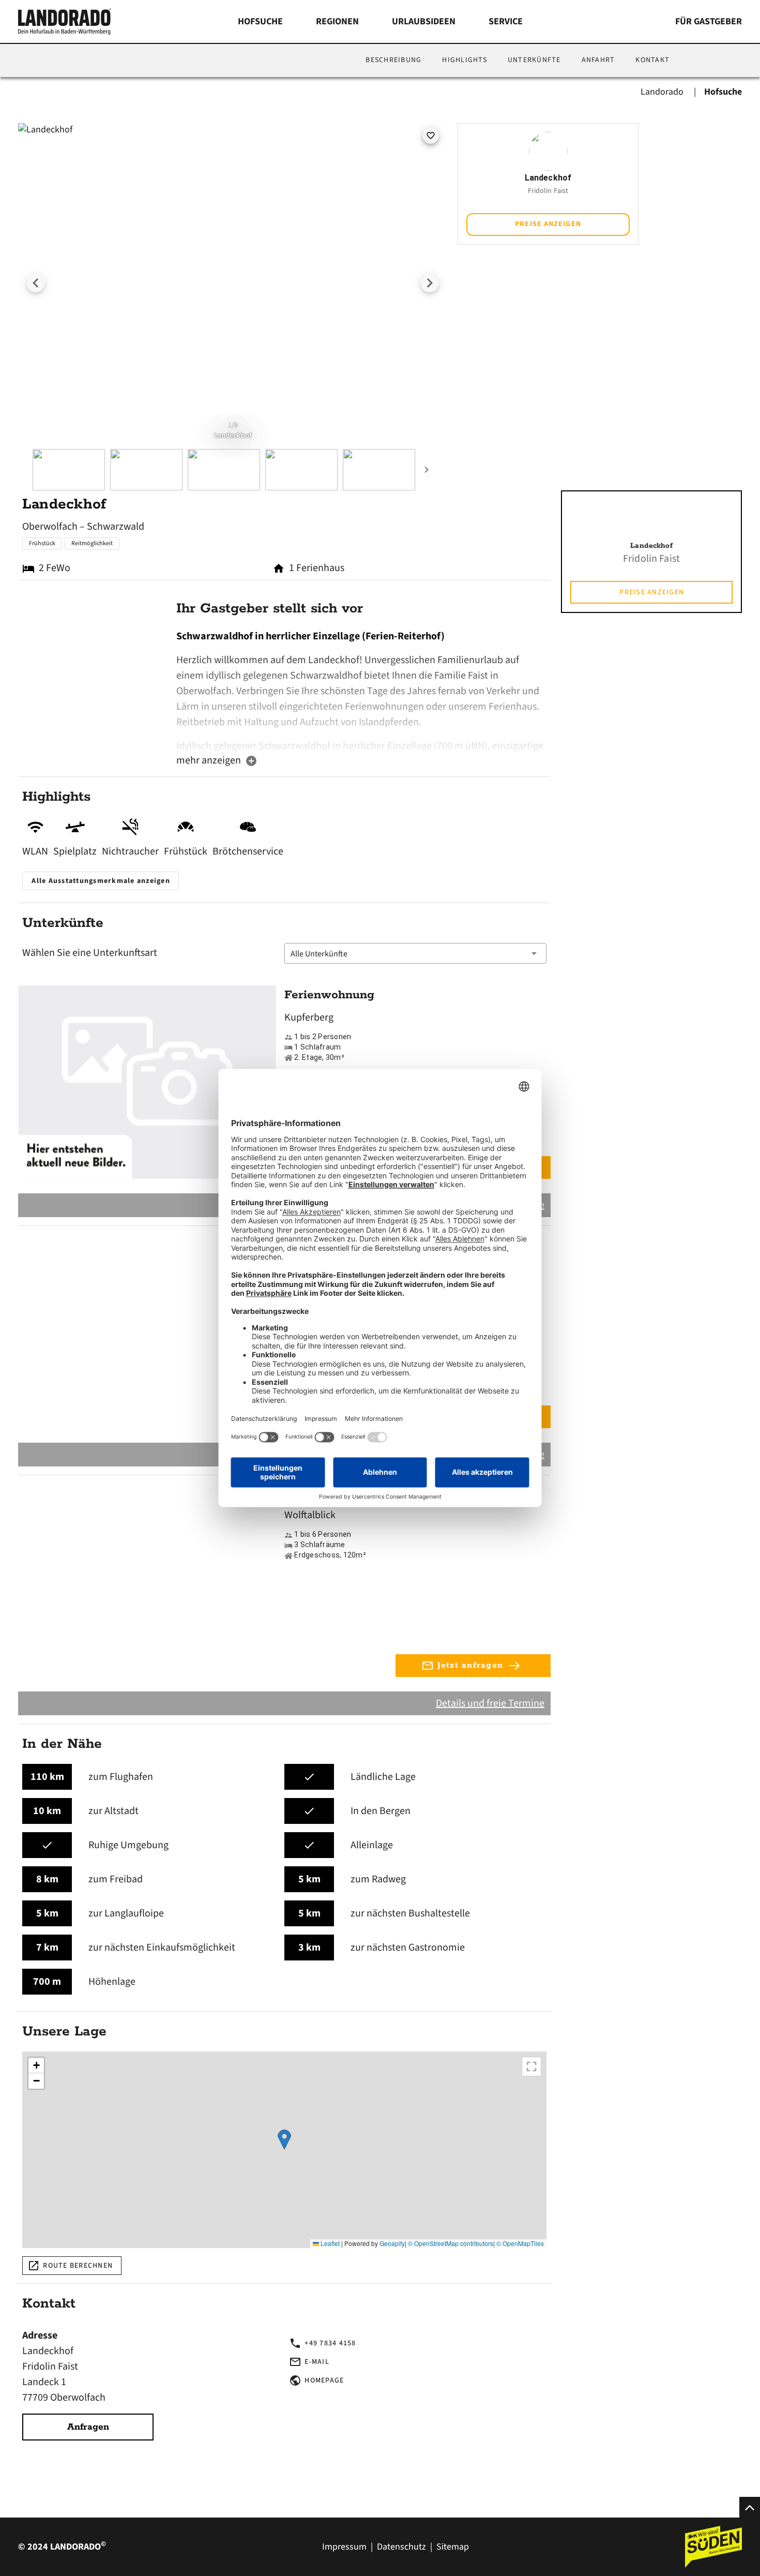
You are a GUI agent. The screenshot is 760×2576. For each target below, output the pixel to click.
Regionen (337, 21)
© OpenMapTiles (520, 2243)
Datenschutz (401, 2547)
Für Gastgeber (709, 21)
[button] (415, 953)
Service (506, 21)
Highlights (465, 60)
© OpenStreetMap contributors (451, 2243)
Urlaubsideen (424, 21)
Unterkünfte (534, 60)
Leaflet (329, 2243)
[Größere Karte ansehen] (531, 2066)
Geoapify (392, 2243)
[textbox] (361, 691)
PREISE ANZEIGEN (548, 224)
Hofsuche (260, 21)
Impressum (344, 2547)
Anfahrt (598, 60)
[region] (284, 2150)
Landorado (663, 92)
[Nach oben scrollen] (750, 2507)
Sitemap (453, 2547)
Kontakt (652, 60)
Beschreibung (393, 60)
